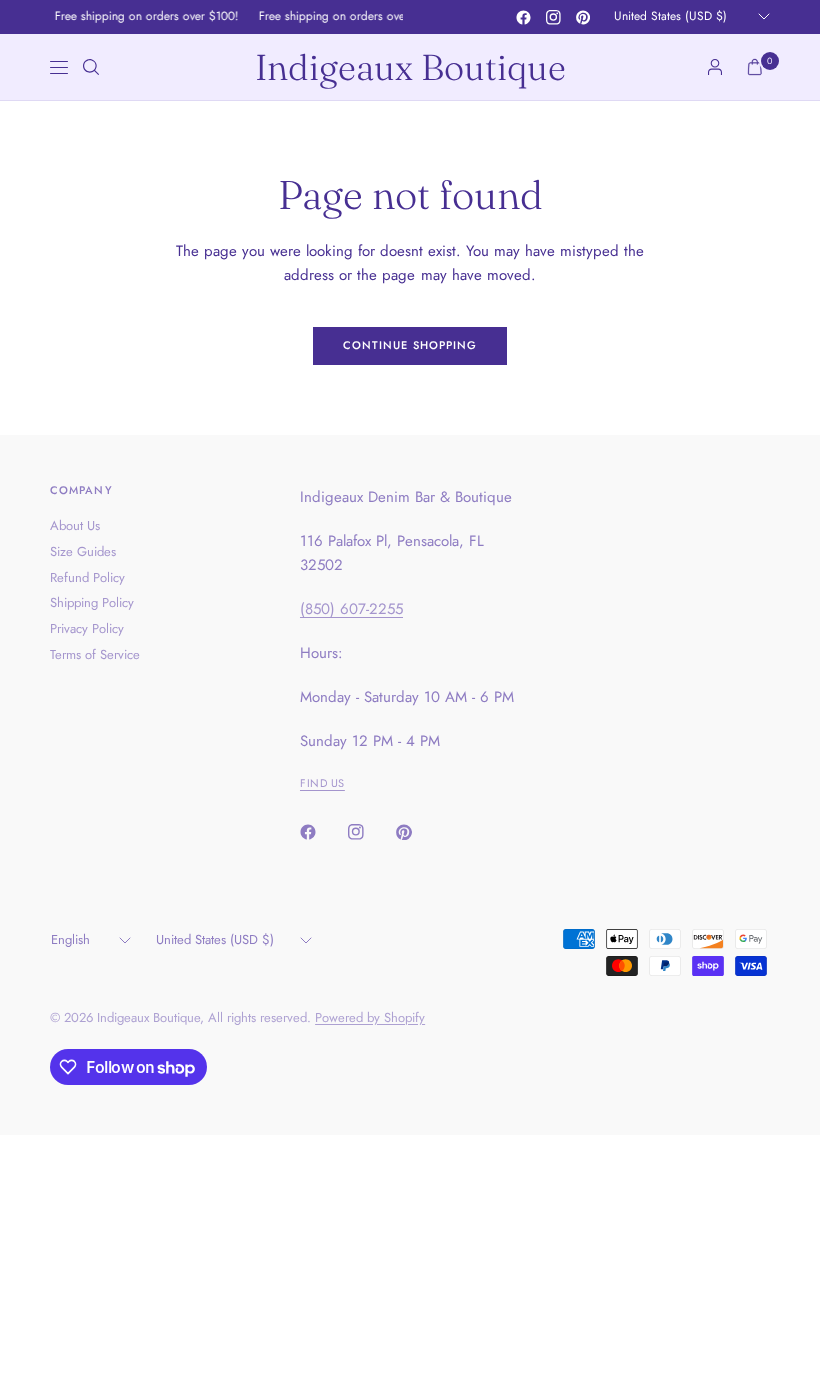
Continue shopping (410, 345)
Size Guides (83, 551)
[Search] (91, 67)
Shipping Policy (92, 602)
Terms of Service (95, 654)
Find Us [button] (322, 783)
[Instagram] (553, 17)
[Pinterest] (583, 17)
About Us (75, 525)
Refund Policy (87, 577)
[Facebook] (523, 17)
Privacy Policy (87, 628)
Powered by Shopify (370, 1017)
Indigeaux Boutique (410, 67)
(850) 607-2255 (351, 609)
